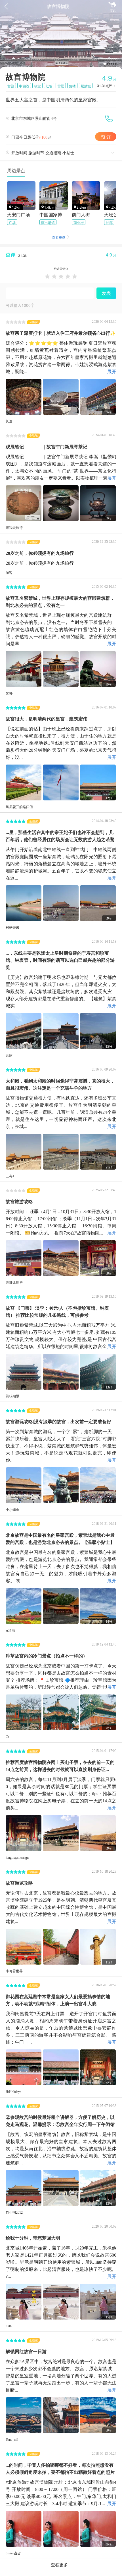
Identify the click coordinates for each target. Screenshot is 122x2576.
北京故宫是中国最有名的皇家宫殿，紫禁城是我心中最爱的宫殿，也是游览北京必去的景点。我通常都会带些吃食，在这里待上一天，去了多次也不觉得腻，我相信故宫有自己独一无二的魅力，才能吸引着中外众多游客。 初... (61, 1566)
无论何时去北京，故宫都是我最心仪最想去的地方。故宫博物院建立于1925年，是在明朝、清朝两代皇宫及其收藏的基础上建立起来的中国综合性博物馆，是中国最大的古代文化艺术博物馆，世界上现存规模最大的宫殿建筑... (61, 1907)
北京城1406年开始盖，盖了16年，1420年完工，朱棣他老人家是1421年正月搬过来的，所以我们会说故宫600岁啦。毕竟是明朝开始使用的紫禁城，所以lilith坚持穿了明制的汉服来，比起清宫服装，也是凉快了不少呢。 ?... (61, 2261)
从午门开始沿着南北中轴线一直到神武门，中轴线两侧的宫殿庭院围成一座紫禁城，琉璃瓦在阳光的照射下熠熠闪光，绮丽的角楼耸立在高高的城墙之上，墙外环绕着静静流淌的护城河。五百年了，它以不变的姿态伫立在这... (61, 863)
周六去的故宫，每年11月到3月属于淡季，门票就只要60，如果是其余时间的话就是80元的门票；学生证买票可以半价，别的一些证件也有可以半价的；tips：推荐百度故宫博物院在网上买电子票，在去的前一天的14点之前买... (61, 1793)
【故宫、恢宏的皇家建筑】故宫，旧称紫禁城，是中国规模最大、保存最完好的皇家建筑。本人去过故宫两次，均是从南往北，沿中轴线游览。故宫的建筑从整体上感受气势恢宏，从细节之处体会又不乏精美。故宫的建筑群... (61, 2148)
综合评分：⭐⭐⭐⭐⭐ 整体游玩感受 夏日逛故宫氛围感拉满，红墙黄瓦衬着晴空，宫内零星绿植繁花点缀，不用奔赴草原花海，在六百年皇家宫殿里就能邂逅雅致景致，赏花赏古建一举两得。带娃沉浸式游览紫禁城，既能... (61, 357)
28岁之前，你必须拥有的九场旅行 (40, 562)
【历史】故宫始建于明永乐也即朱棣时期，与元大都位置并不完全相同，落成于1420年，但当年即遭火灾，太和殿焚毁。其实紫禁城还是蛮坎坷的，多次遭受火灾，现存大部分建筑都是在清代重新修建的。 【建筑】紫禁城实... (61, 991)
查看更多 (61, 237)
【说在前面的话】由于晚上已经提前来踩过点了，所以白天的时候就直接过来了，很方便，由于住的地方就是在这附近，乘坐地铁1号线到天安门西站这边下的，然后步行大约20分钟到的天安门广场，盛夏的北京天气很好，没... (61, 742)
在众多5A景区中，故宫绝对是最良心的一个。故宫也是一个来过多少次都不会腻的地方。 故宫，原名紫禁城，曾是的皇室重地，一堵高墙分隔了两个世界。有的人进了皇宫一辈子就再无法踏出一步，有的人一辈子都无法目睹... (61, 2375)
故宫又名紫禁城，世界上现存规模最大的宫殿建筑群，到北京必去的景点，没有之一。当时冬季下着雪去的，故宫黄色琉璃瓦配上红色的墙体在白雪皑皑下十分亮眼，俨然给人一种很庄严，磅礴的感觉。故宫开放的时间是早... (61, 629)
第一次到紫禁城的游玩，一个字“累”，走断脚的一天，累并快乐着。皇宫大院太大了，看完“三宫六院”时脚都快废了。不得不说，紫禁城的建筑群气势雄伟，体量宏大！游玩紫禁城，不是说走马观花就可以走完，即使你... (61, 1445)
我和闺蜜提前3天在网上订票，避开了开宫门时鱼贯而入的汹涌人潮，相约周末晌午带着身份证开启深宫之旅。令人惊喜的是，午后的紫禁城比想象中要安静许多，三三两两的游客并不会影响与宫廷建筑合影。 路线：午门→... (61, 2027)
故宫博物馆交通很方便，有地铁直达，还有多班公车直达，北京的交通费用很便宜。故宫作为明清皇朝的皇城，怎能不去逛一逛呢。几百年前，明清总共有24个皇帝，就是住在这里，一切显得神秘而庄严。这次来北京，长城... (61, 1112)
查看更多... (61, 2564)
